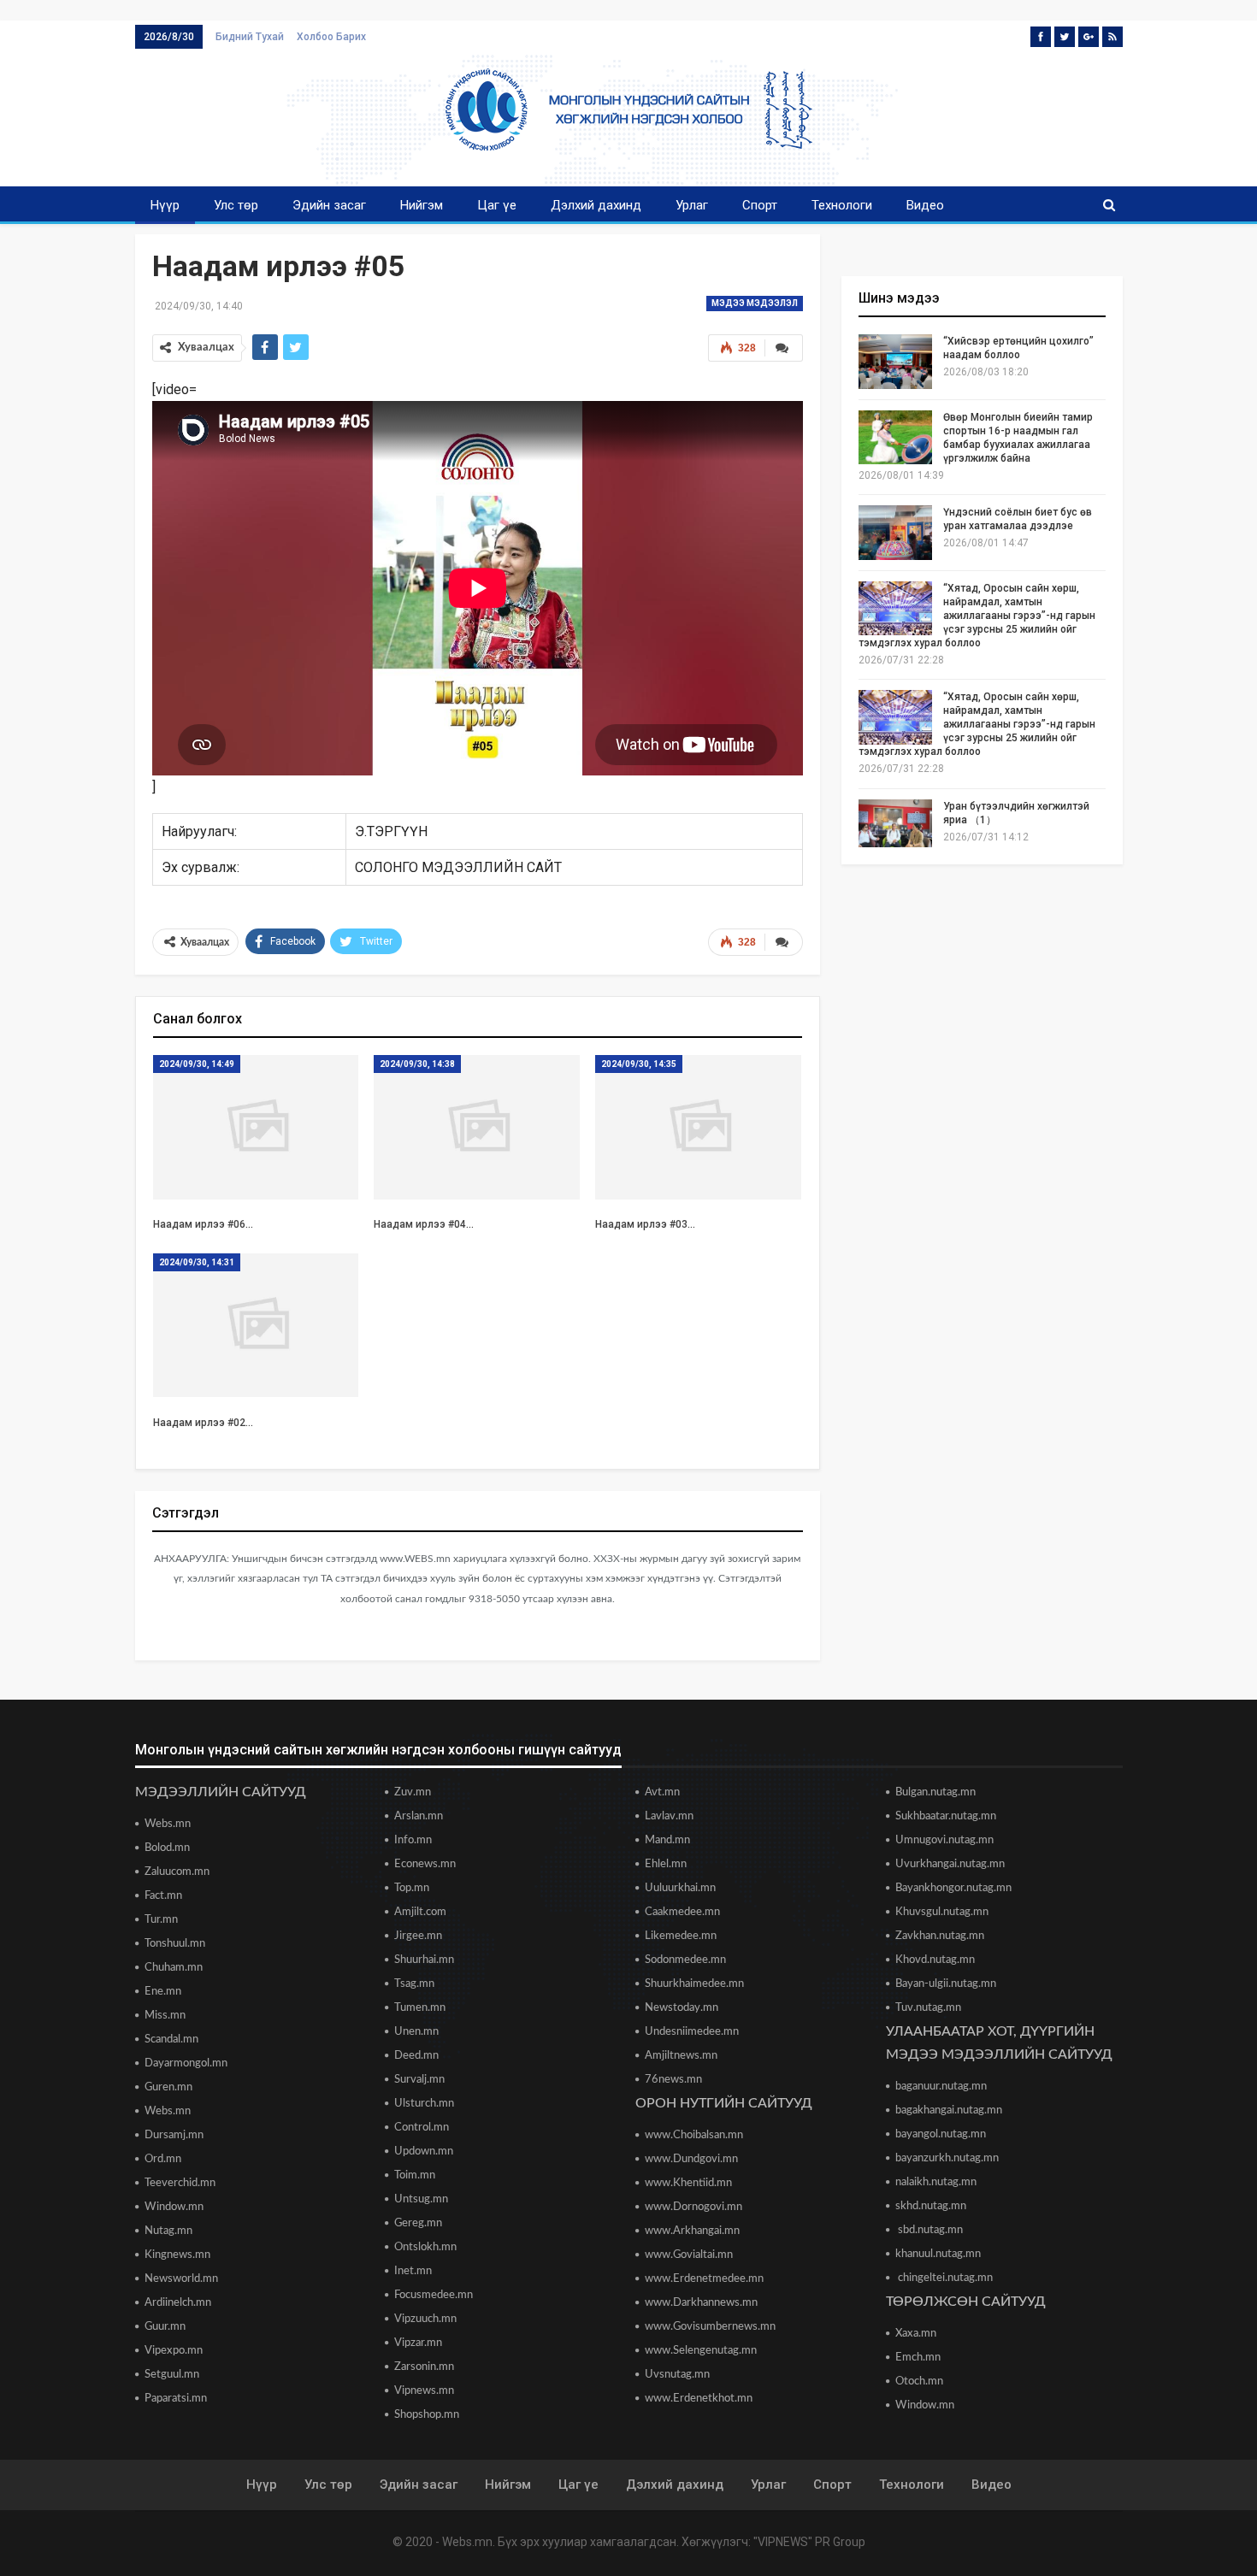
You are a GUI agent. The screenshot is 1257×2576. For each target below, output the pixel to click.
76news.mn (673, 2080)
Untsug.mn (421, 2199)
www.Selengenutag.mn (701, 2351)
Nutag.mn (168, 2231)
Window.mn (174, 2207)
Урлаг (692, 205)
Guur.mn (165, 2327)
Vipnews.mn (424, 2391)
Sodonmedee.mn (685, 1960)
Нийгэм (422, 205)
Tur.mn (161, 1920)
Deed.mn (416, 2056)
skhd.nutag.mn (931, 2206)
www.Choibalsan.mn (694, 2135)
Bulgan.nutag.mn (935, 1792)
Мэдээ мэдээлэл (755, 303)
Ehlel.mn (666, 1864)
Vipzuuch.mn (425, 2319)
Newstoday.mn (682, 2008)
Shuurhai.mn (424, 1960)
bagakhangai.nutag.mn (949, 2110)
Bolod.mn (167, 1848)
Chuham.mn (174, 1968)
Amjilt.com (420, 1912)
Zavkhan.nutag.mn (940, 1936)
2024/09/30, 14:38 (417, 1064)
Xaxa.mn (916, 2334)
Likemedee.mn (681, 1936)
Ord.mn (163, 2159)
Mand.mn (667, 1840)
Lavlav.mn (669, 1816)
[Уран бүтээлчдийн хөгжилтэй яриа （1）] (895, 827)
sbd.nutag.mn (929, 2230)
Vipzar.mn (418, 2343)
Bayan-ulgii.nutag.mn (946, 1984)
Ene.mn (163, 1992)
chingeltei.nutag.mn (944, 2278)
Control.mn (422, 2128)
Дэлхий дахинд (596, 205)
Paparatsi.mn (176, 2399)
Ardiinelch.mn (178, 2303)
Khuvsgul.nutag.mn (942, 1912)
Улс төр (236, 205)
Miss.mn (165, 2016)
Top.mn (412, 1888)
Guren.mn (168, 2087)
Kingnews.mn (177, 2255)
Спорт (760, 205)
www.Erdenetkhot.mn (699, 2399)
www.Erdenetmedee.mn (704, 2279)
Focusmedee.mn (434, 2295)
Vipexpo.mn (174, 2351)
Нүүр (165, 205)
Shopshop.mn (427, 2415)
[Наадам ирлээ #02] (256, 1326)
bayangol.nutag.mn (941, 2134)
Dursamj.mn (174, 2135)
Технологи (842, 205)
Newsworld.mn (181, 2279)
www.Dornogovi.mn (693, 2207)
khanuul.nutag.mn (938, 2254)
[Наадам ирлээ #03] (698, 1127)
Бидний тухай (250, 37)
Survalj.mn (419, 2080)
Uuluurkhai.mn (680, 1888)
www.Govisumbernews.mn (710, 2327)
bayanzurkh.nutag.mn (947, 2158)
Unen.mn (416, 2032)
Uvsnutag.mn (677, 2375)
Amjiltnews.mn (681, 2056)
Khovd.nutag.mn (935, 1960)
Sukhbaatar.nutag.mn (946, 1816)
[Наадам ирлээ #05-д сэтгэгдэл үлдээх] (784, 942)
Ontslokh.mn (425, 2247)
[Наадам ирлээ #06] (256, 1127)
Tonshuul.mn (175, 1944)
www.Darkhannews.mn (701, 2303)
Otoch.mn (919, 2381)
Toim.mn (415, 2175)
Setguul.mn (172, 2375)
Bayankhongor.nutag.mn (953, 1888)
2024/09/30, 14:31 (197, 1262)
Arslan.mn (419, 1816)
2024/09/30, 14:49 (197, 1064)
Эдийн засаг (329, 205)
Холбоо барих (331, 37)
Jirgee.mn (418, 1936)
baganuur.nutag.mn (941, 2087)
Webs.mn (168, 1824)
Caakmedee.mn (682, 1912)
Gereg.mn (418, 2223)
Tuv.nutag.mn (928, 2008)
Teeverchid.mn (180, 2183)
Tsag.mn (414, 1984)
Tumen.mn (420, 2008)
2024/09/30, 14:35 (639, 1064)
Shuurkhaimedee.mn (694, 1984)
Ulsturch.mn (424, 2104)
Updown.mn (424, 2152)
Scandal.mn (171, 2040)
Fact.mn (163, 1896)
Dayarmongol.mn (186, 2063)
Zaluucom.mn (177, 1872)
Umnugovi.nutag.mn (944, 1840)
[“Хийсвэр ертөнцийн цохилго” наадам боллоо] (895, 362)
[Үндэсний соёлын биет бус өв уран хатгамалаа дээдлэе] (895, 533)
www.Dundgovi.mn (691, 2159)
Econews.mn (425, 1864)
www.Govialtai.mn (689, 2255)
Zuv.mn (413, 1792)
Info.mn (413, 1840)
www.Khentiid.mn (688, 2183)
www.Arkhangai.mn (692, 2231)
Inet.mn (413, 2271)
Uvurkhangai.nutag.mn (950, 1864)
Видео (925, 205)
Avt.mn (662, 1792)
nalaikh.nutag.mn (936, 2182)
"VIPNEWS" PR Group (809, 2542)
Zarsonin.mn (424, 2367)
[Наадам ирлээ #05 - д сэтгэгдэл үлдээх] (784, 348)
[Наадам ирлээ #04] (477, 1127)
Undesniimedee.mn (692, 2032)
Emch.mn (918, 2358)
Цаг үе (497, 205)
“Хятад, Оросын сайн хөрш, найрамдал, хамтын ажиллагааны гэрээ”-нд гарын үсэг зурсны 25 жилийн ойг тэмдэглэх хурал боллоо (977, 616)
